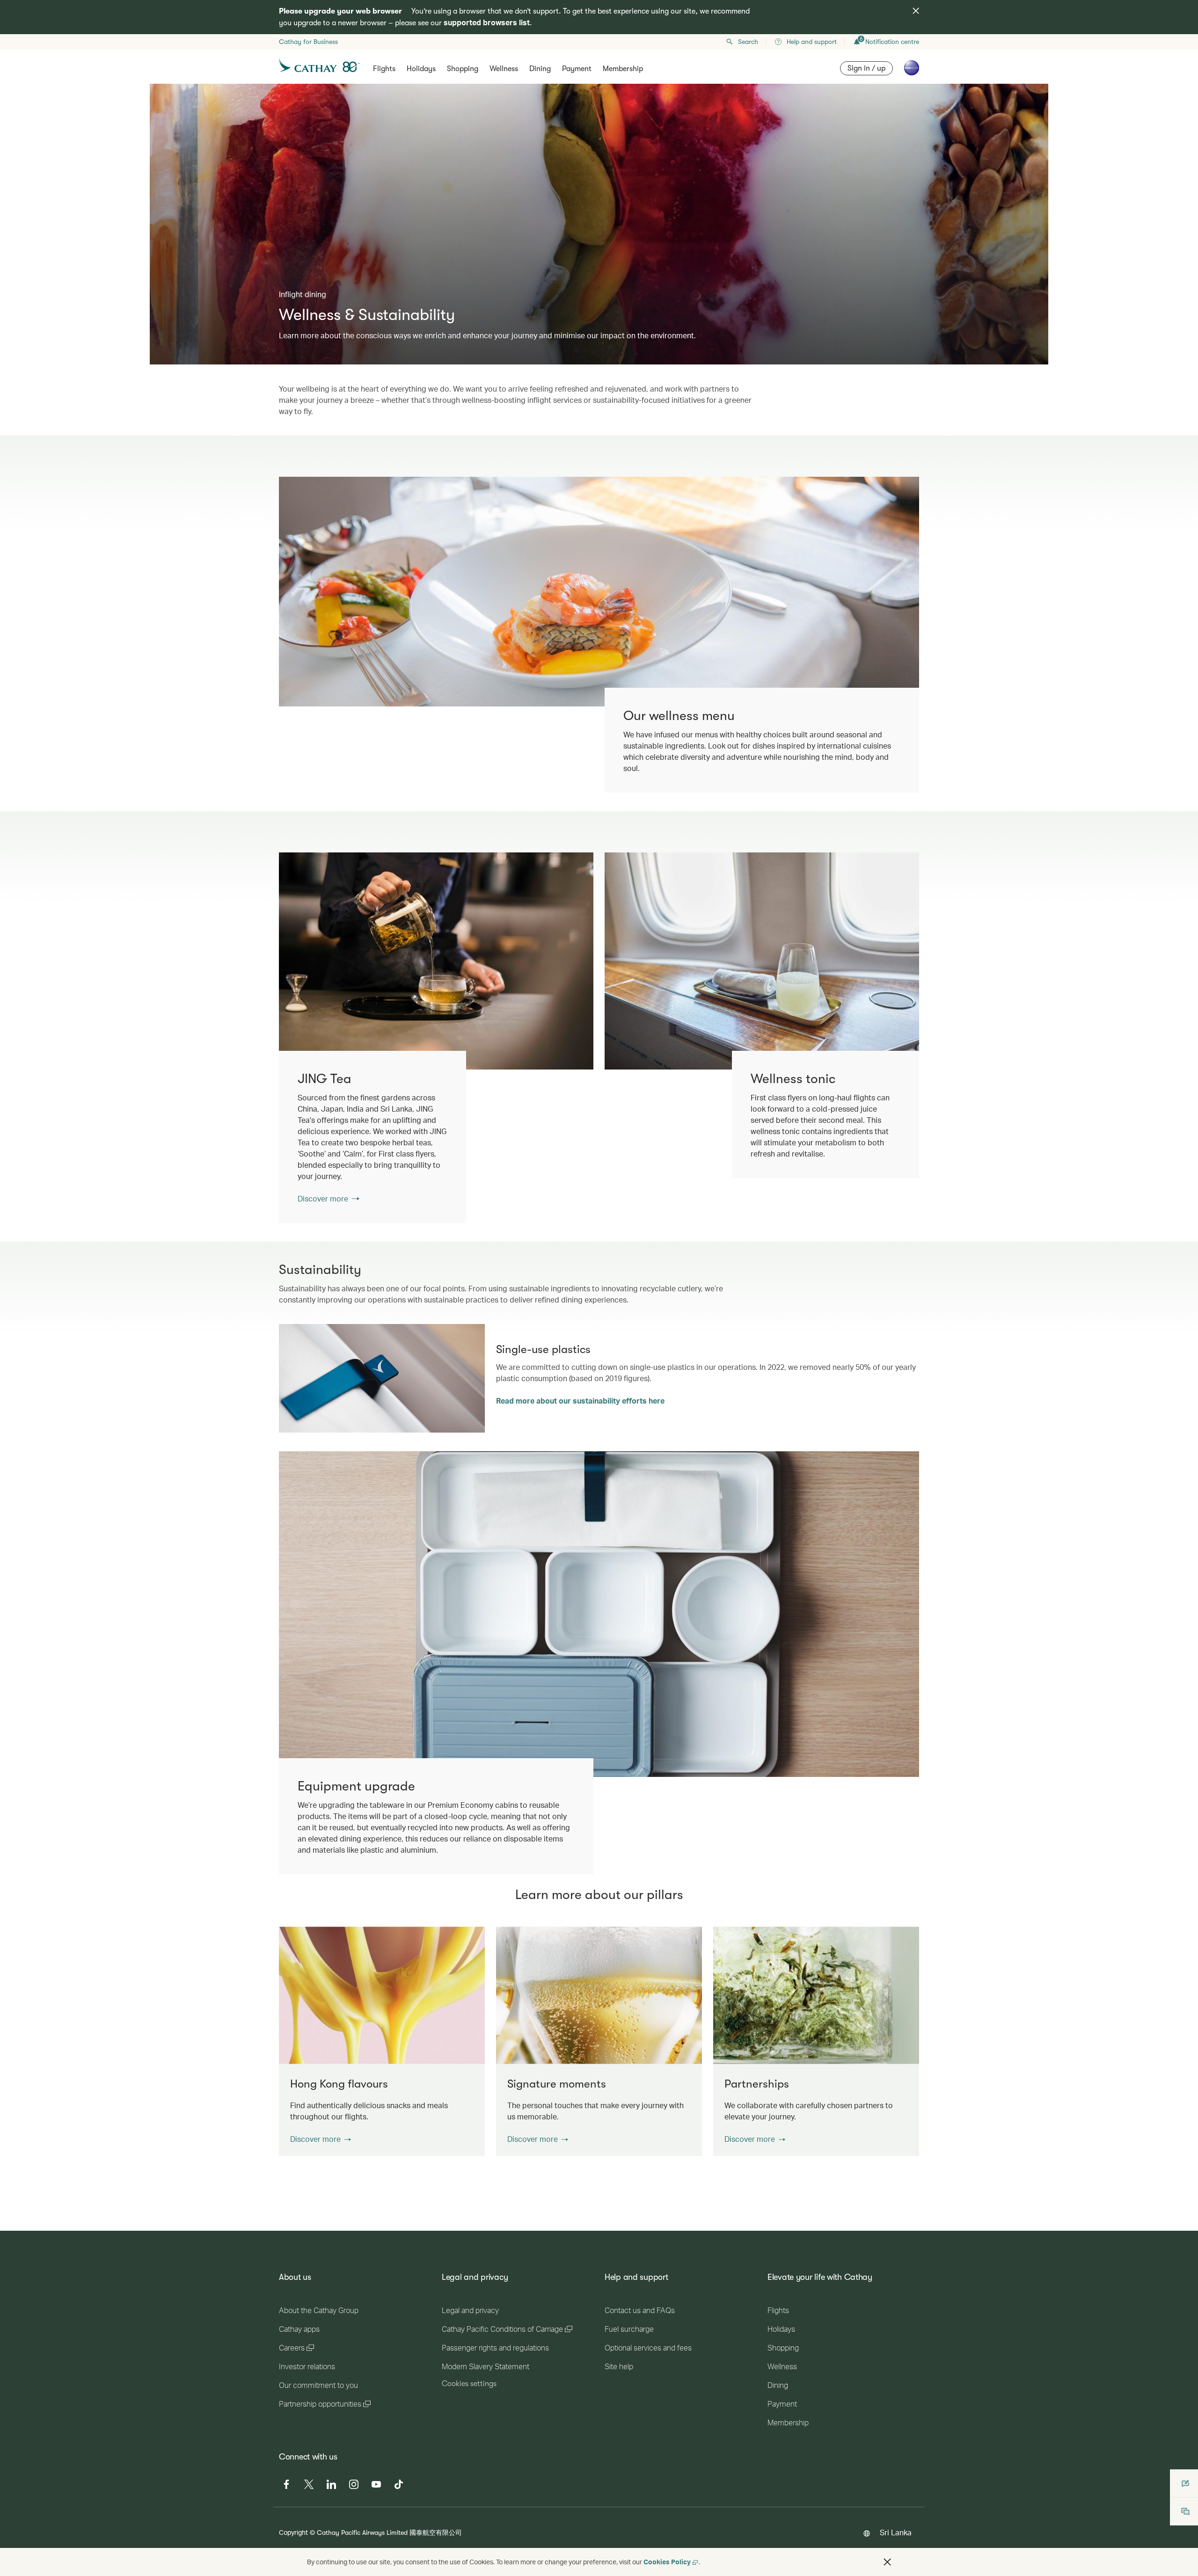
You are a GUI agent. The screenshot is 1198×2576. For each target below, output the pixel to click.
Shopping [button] (463, 69)
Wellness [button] (504, 69)
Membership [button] (623, 69)
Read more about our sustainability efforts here (580, 1401)
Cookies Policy (667, 2562)
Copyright (293, 2532)
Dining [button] (540, 69)
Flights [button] (384, 69)
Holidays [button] (421, 69)
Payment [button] (577, 69)
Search (748, 42)
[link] (436, 961)
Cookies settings (469, 2384)
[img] (916, 11)
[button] (321, 2139)
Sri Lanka (896, 2532)
